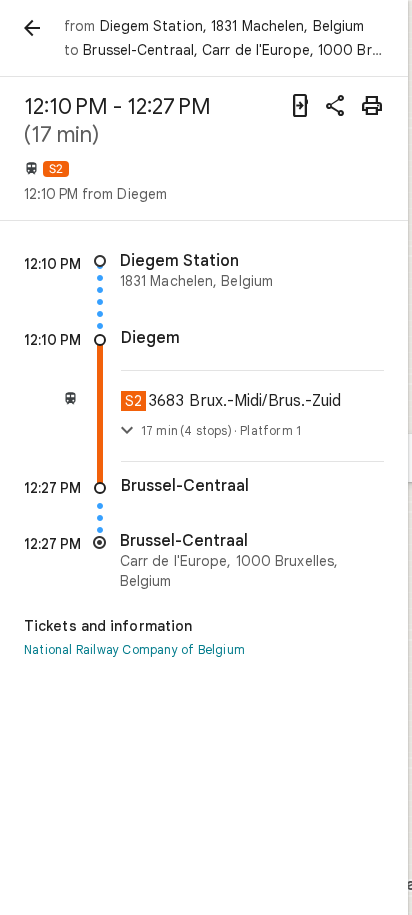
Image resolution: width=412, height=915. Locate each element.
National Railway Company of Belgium (134, 649)
